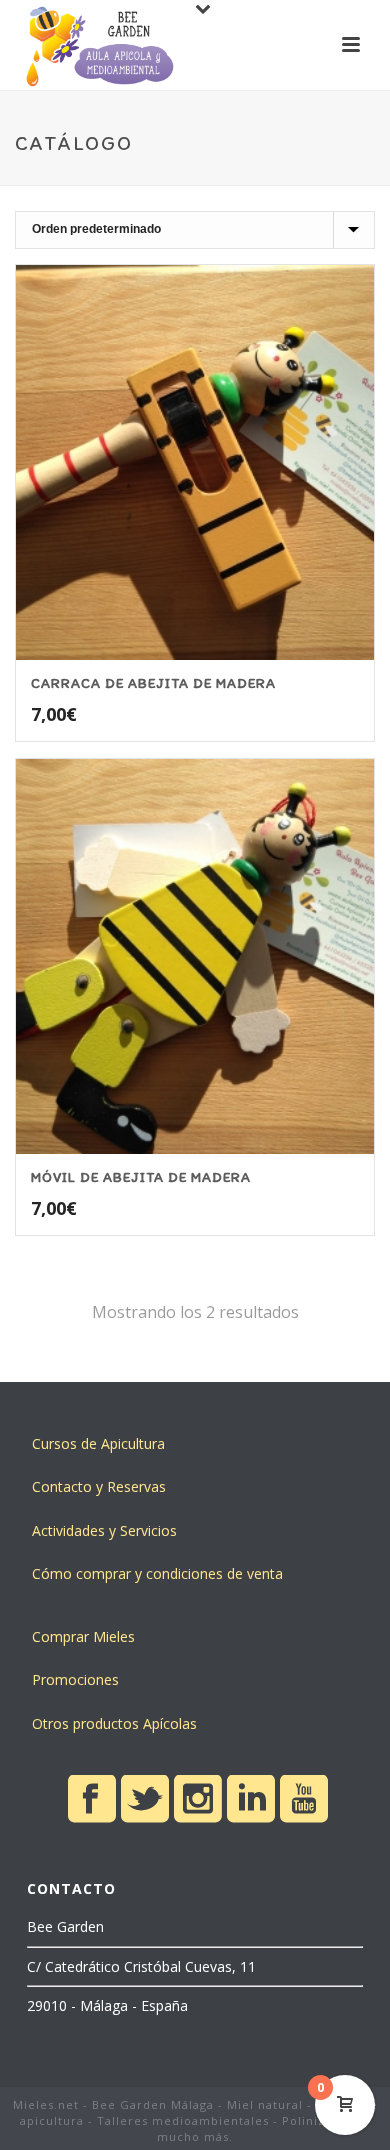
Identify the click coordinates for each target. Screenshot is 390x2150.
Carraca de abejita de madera (153, 683)
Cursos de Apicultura (98, 1443)
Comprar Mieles (83, 1636)
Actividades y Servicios (104, 1530)
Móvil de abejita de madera (141, 1177)
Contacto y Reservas (99, 1486)
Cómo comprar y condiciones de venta (157, 1573)
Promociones (75, 1679)
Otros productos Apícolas (114, 1723)
